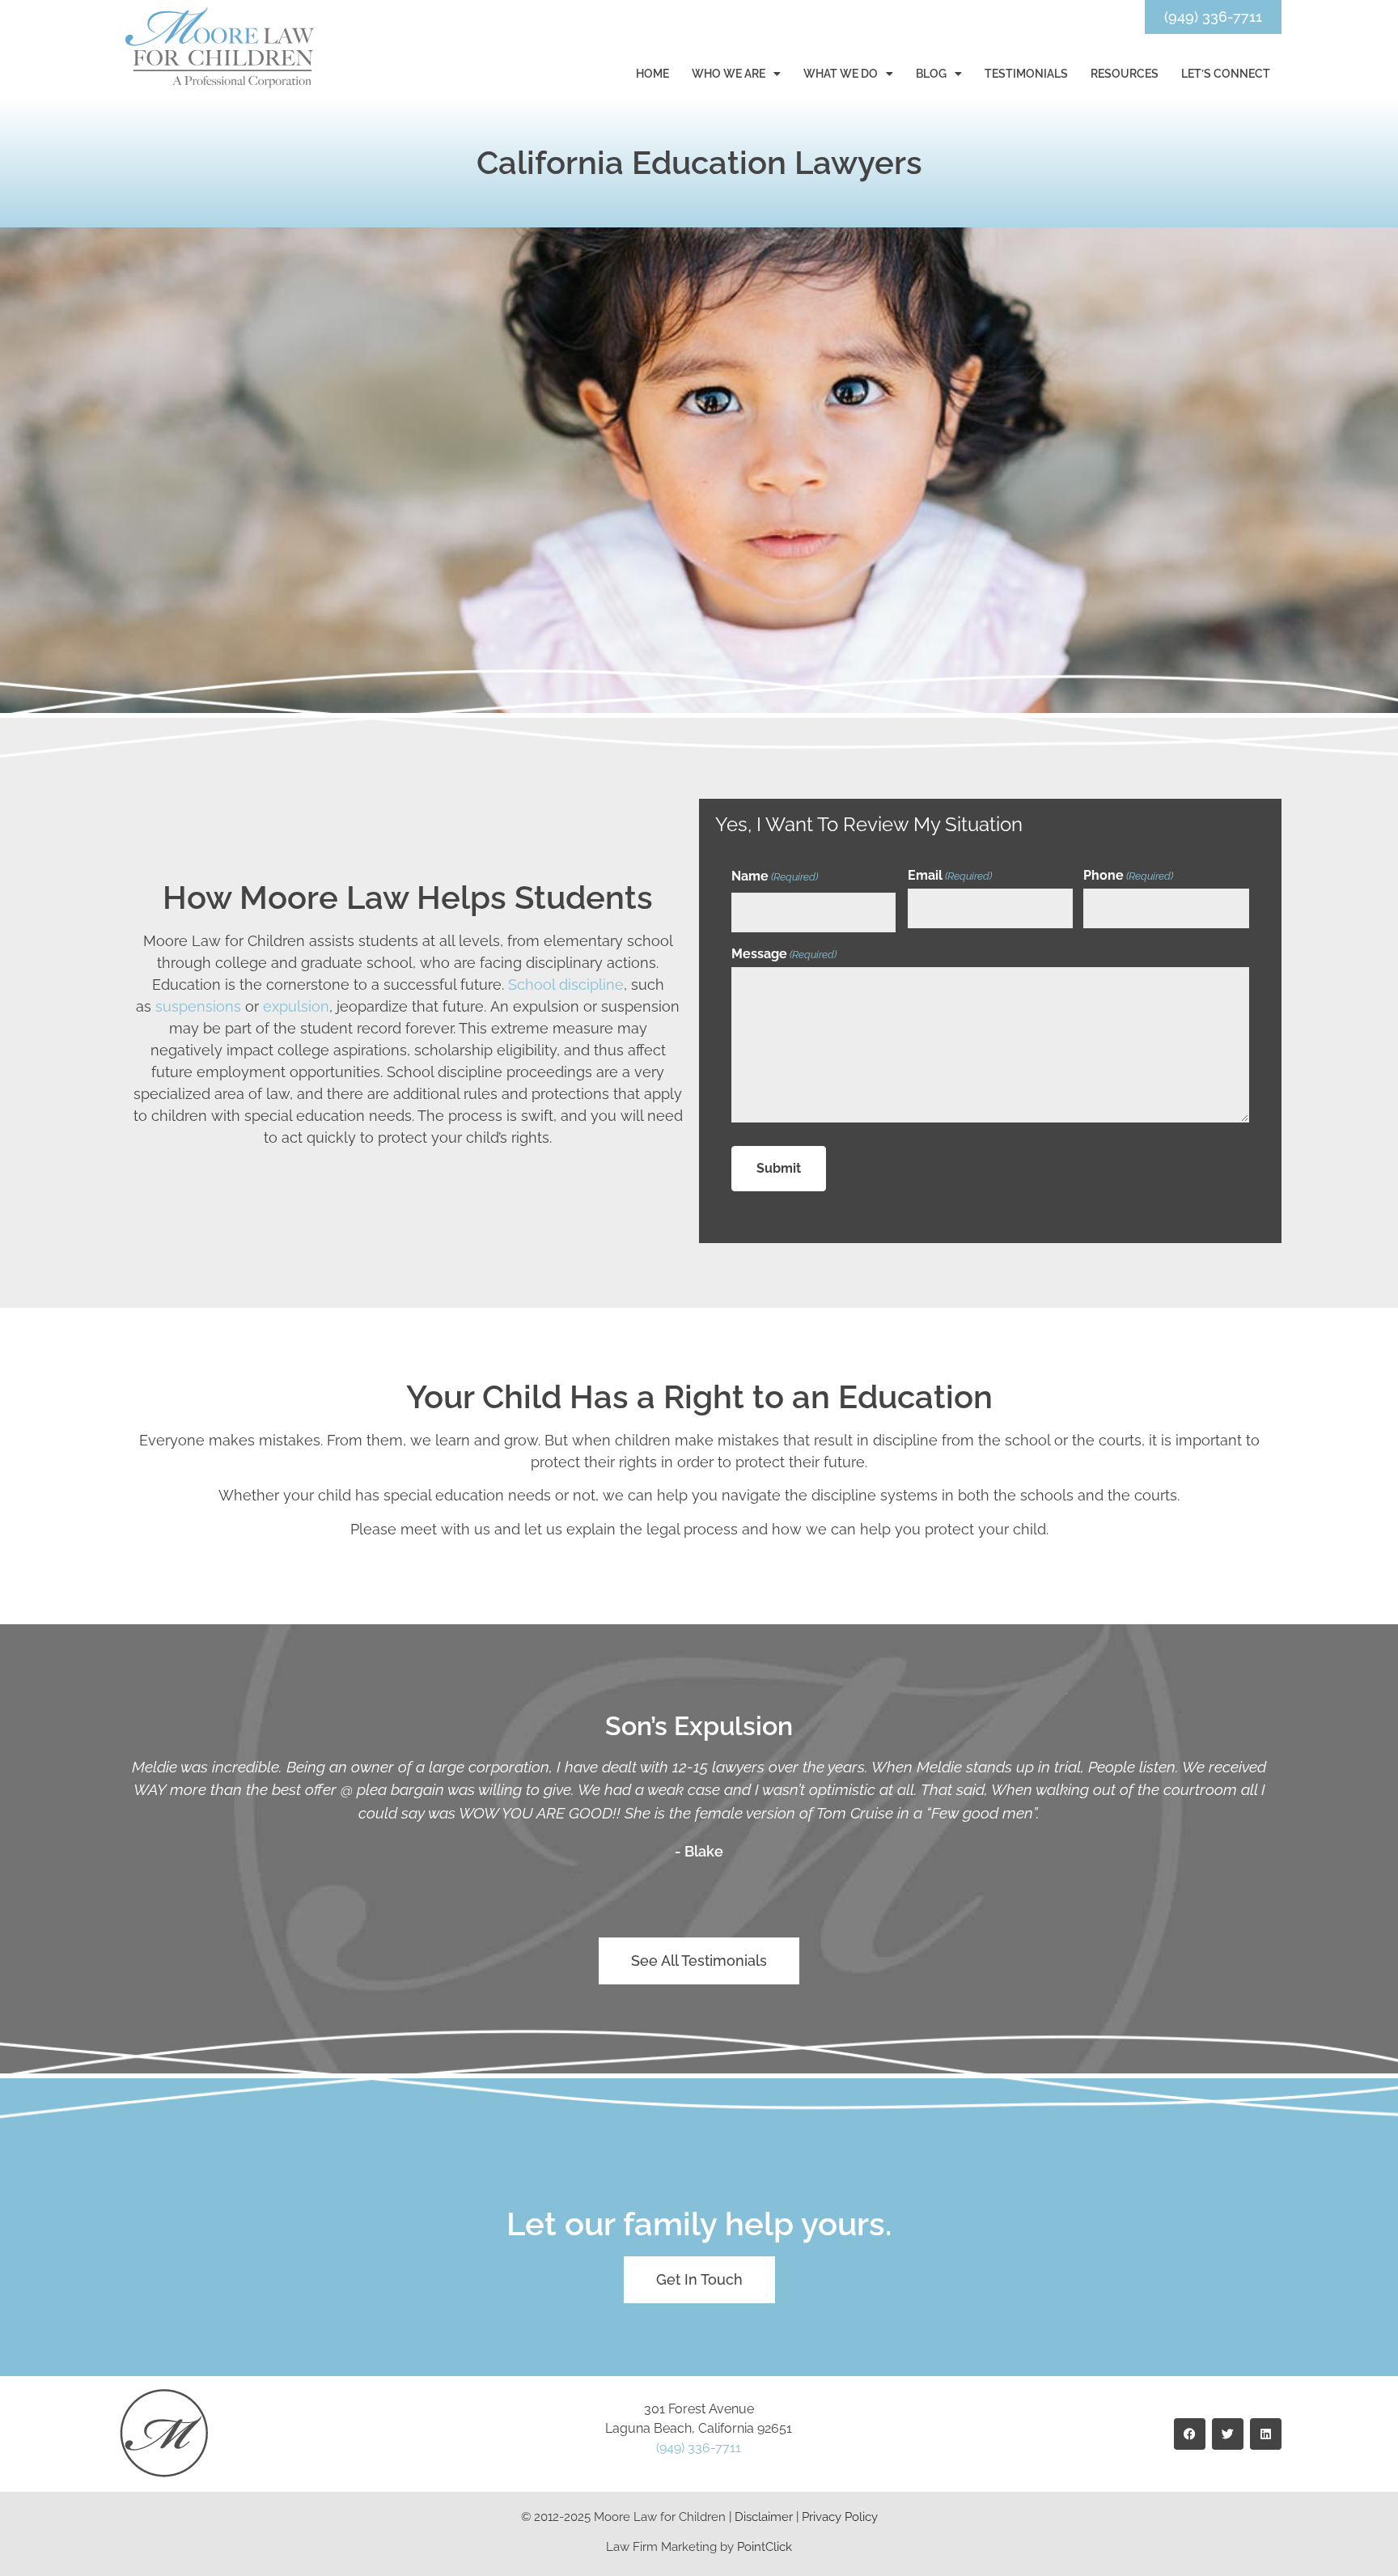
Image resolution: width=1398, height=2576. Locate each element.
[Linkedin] (1266, 2434)
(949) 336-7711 (699, 2448)
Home (652, 74)
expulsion (296, 1006)
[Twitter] (1228, 2434)
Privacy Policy (840, 2517)
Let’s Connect (1226, 74)
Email (950, 876)
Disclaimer (764, 2517)
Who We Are (729, 74)
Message (784, 954)
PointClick (765, 2547)
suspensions (198, 1006)
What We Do (841, 74)
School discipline (566, 985)
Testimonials (1026, 74)
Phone (1128, 876)
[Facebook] (1190, 2434)
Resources (1125, 74)
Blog (931, 74)
